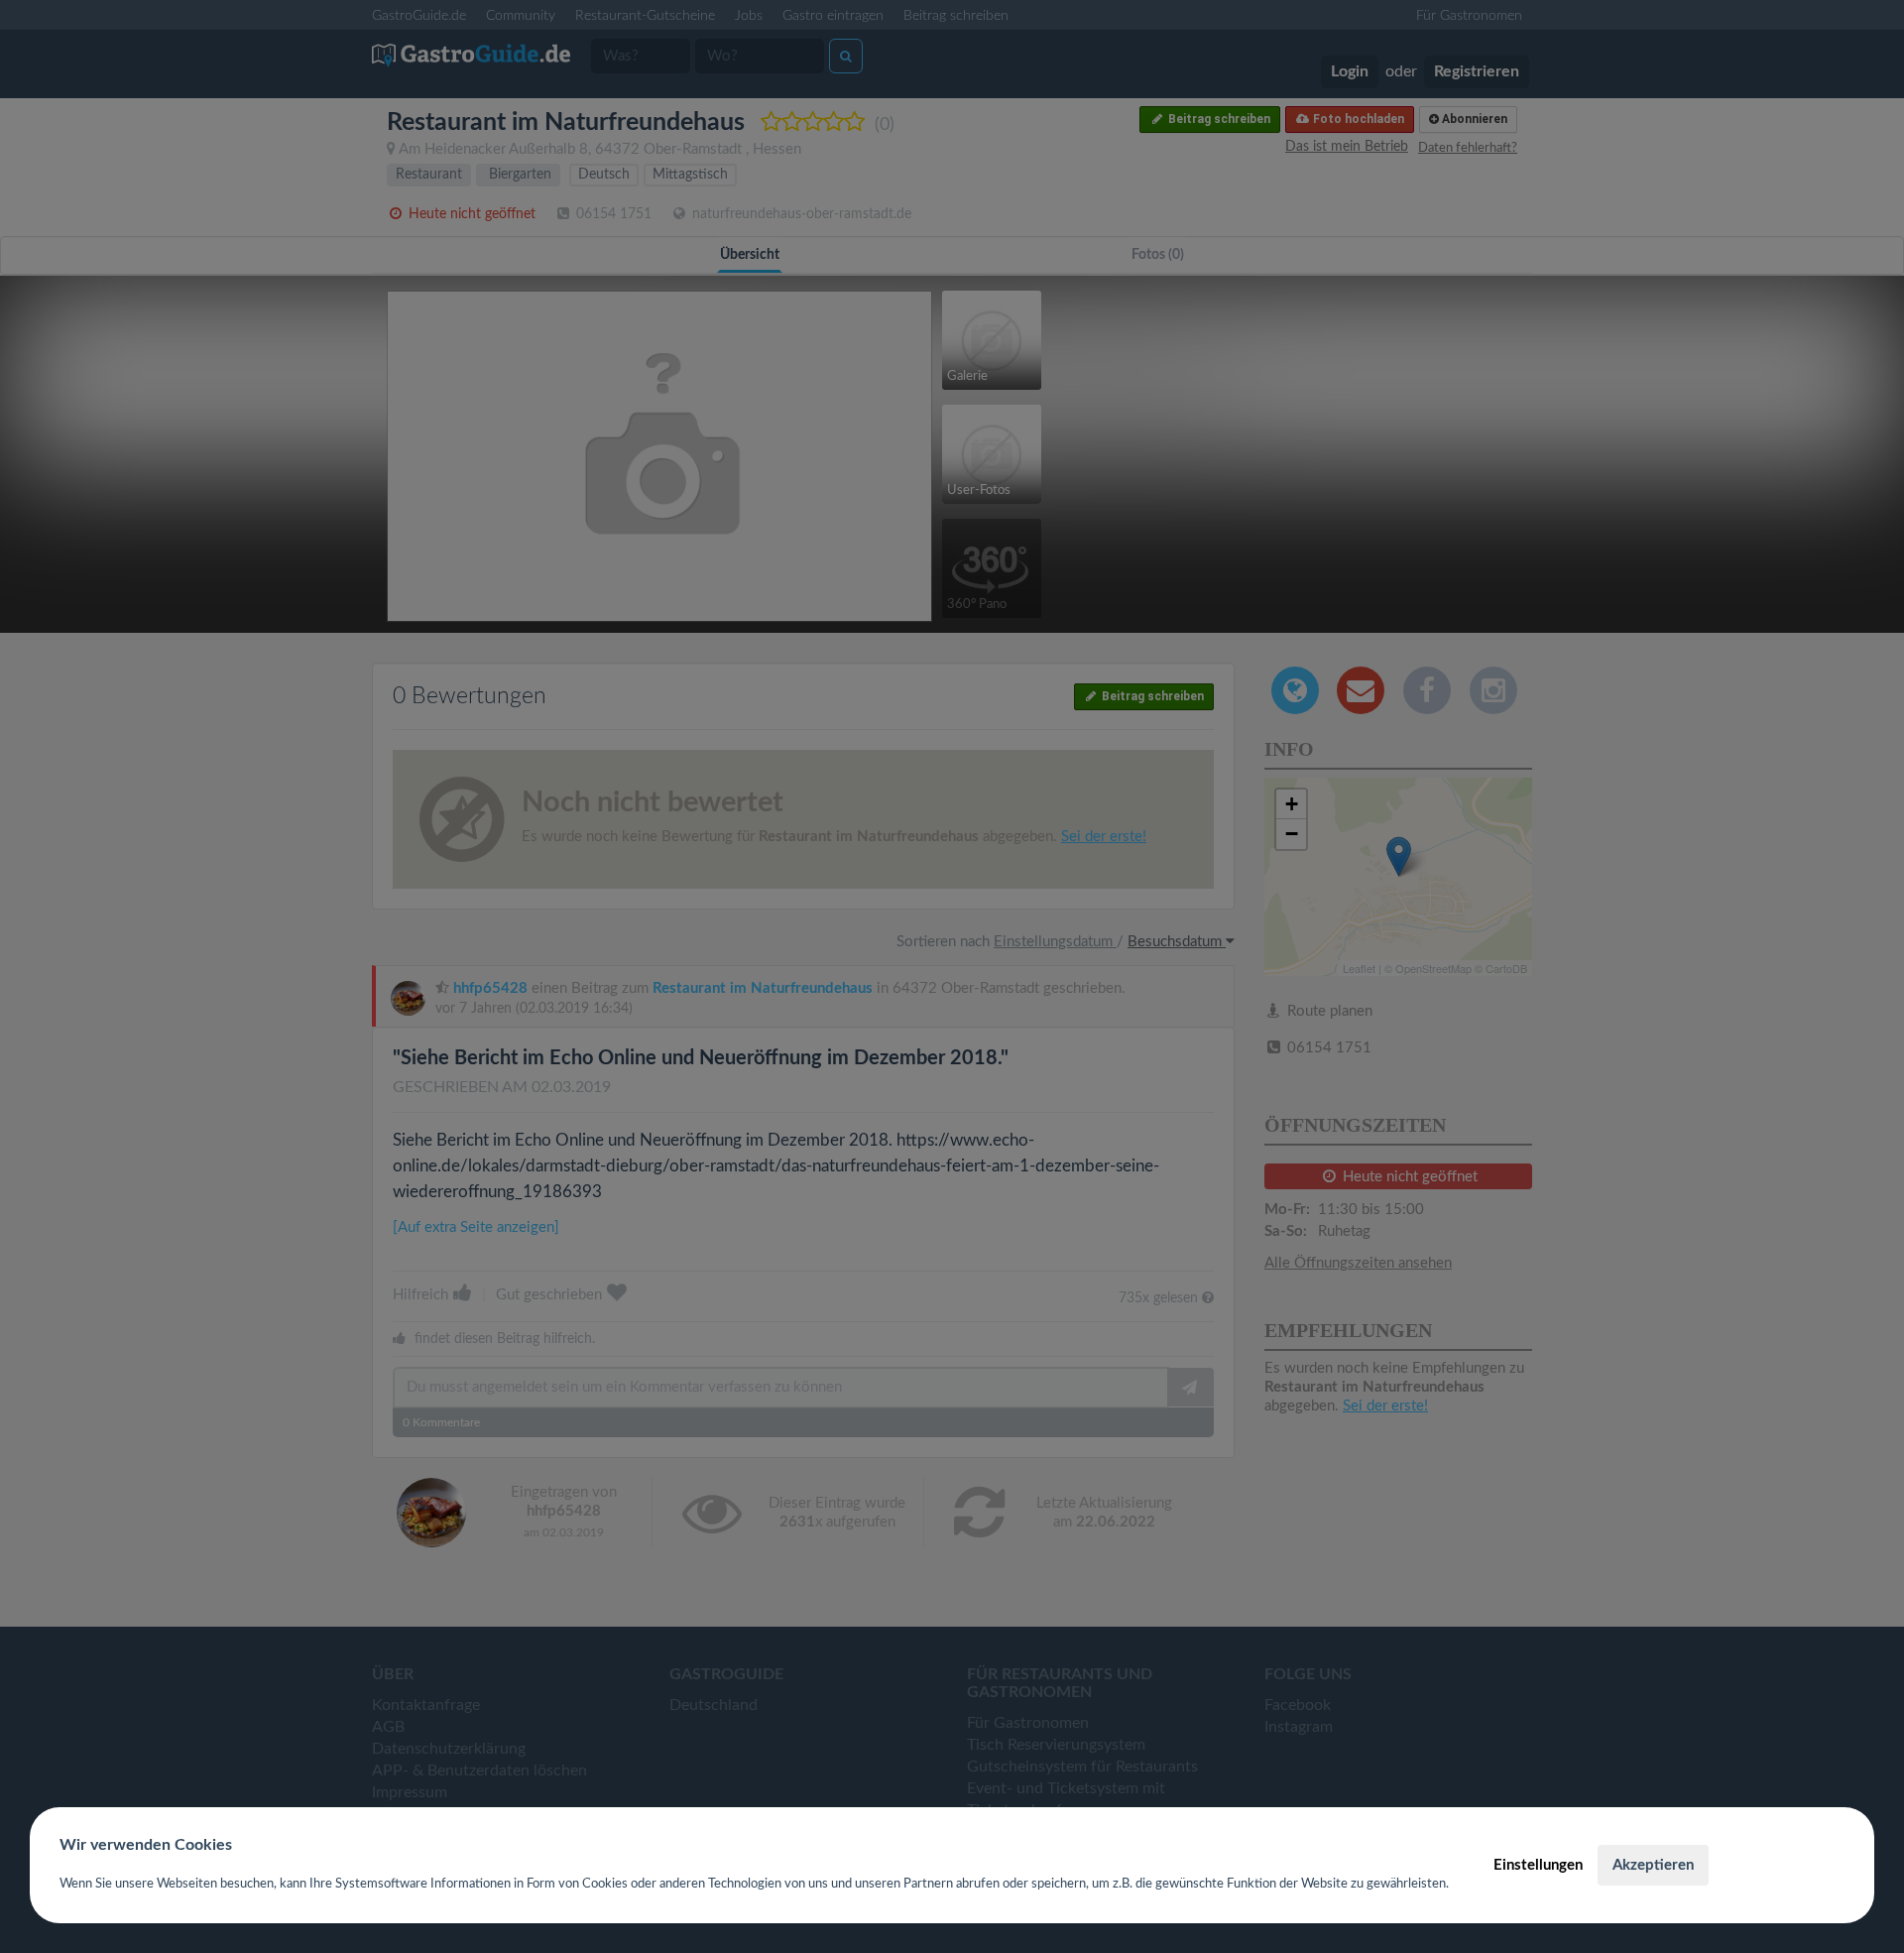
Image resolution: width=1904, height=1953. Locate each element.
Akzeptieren (1653, 1865)
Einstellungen (1538, 1865)
